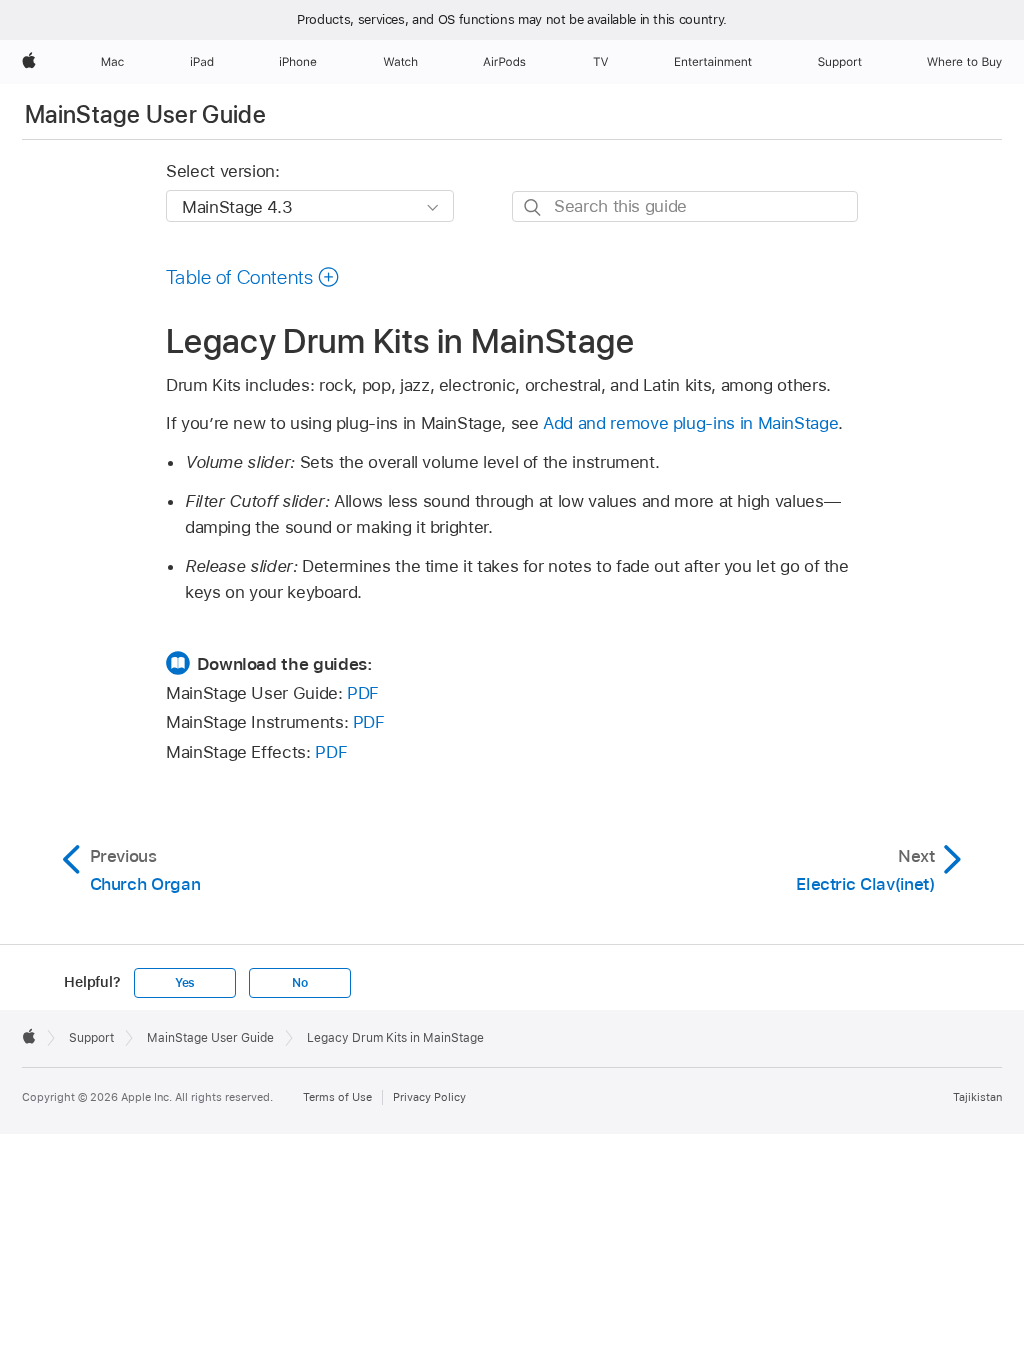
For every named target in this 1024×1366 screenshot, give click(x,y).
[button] (253, 277)
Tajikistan (977, 1097)
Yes (185, 983)
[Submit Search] (533, 207)
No (300, 983)
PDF (363, 693)
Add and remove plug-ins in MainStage (690, 423)
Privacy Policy (429, 1097)
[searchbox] (685, 206)
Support (91, 1038)
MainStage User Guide (145, 114)
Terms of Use (337, 1097)
